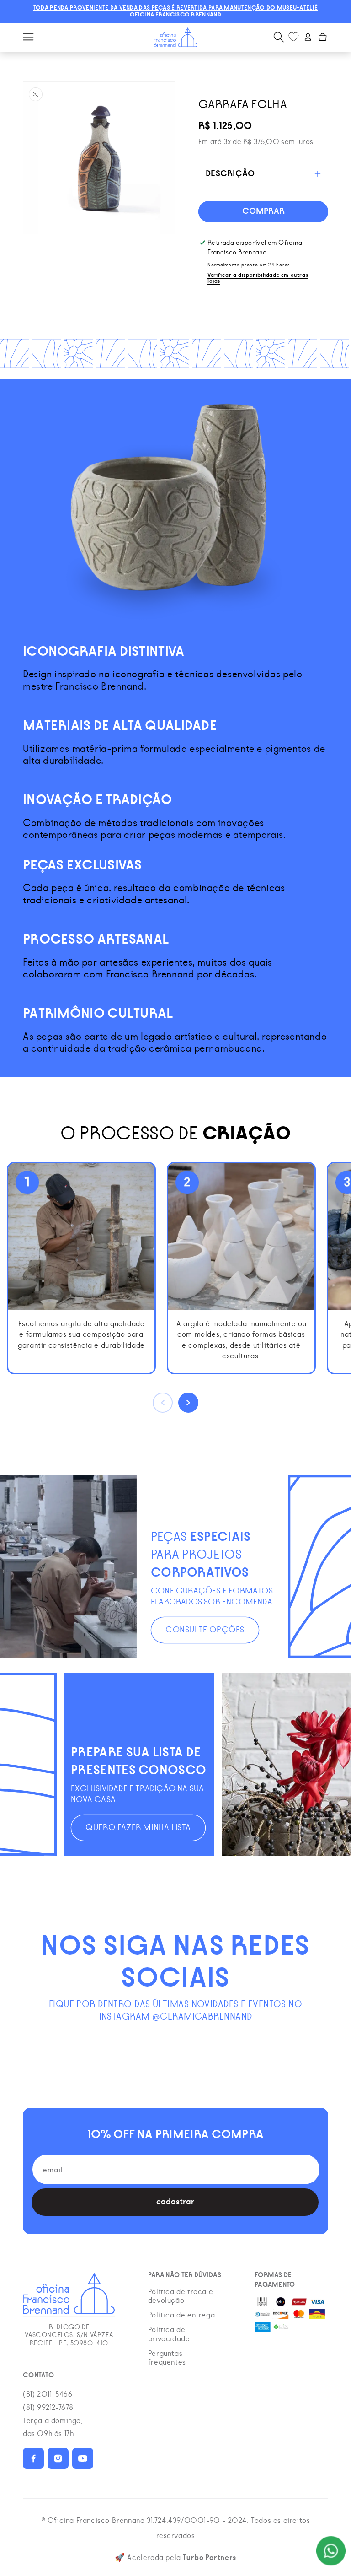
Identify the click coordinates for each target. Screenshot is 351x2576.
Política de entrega (181, 2315)
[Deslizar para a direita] (188, 1403)
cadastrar (175, 2202)
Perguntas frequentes (167, 2358)
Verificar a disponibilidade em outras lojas (258, 278)
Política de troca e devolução (181, 2296)
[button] (28, 37)
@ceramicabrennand (202, 2017)
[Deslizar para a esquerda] (163, 1403)
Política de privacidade (169, 2334)
